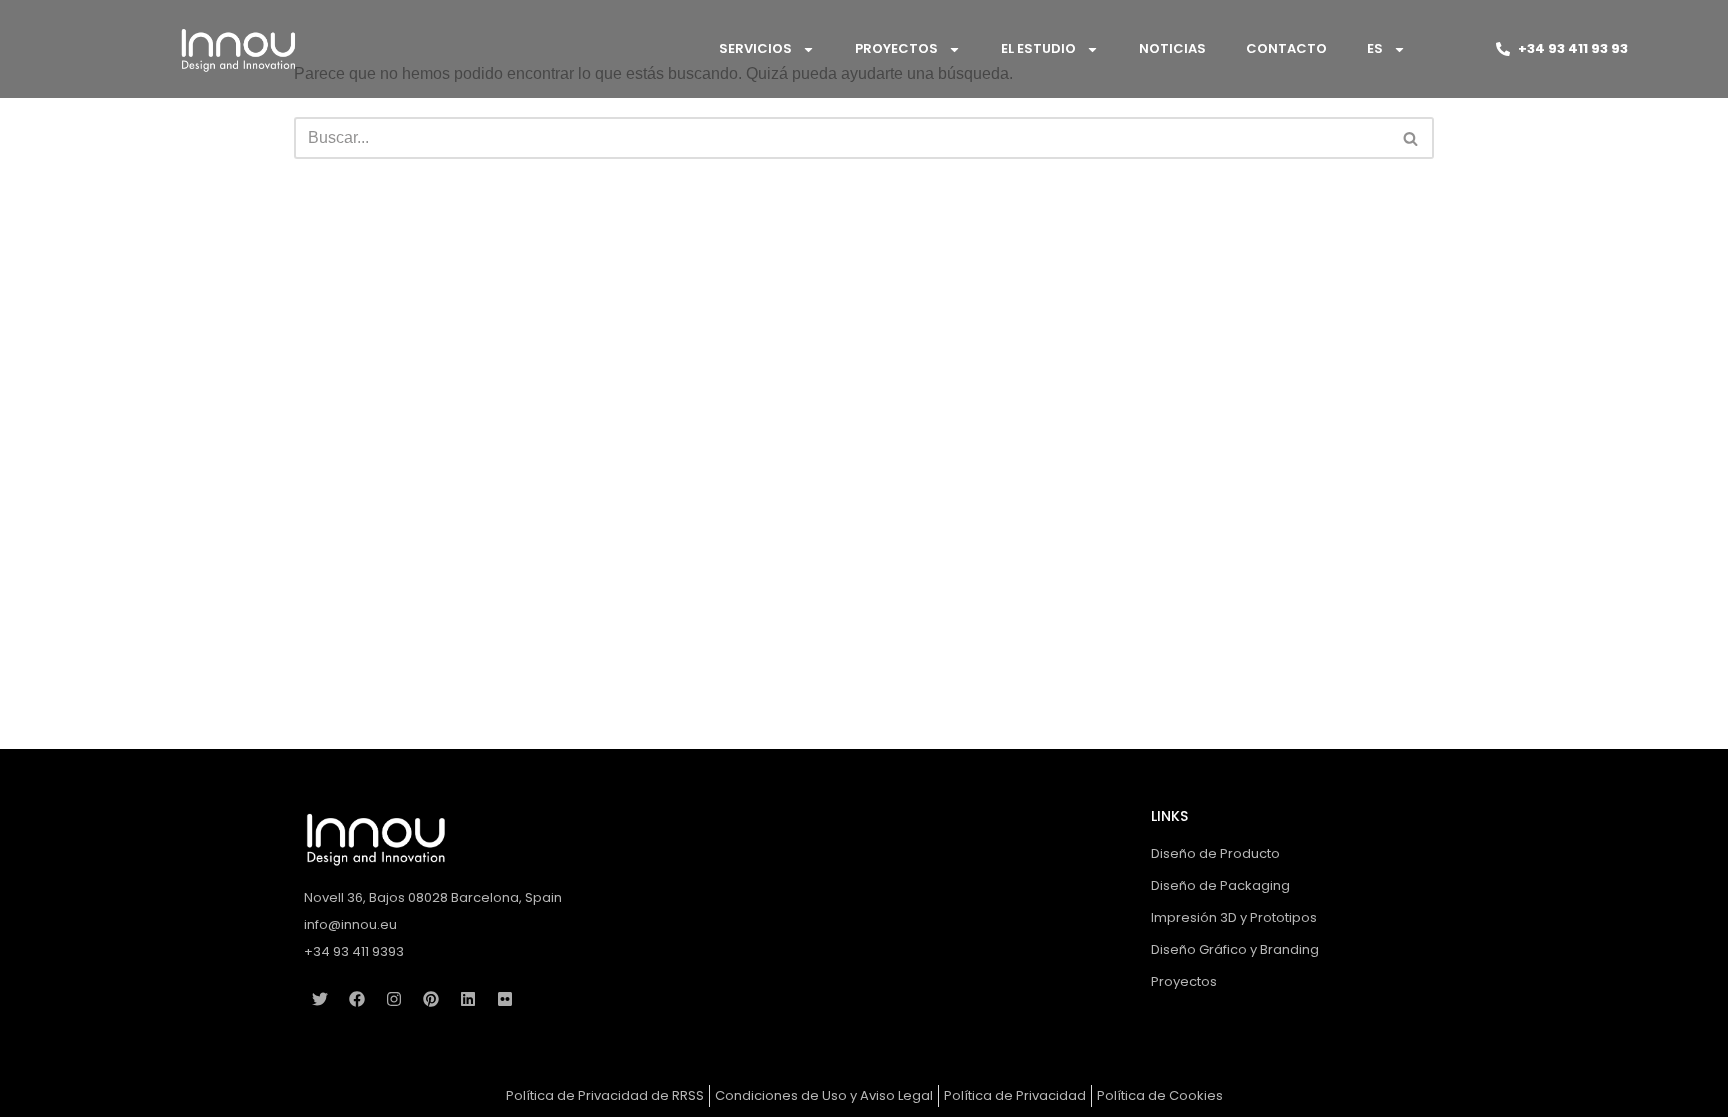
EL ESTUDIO (1038, 48)
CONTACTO (1286, 48)
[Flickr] (505, 999)
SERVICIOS (755, 48)
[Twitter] (320, 999)
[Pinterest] (431, 999)
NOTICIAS (1172, 48)
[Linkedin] (468, 999)
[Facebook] (357, 999)
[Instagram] (394, 999)
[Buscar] (1411, 138)
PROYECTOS (896, 48)
